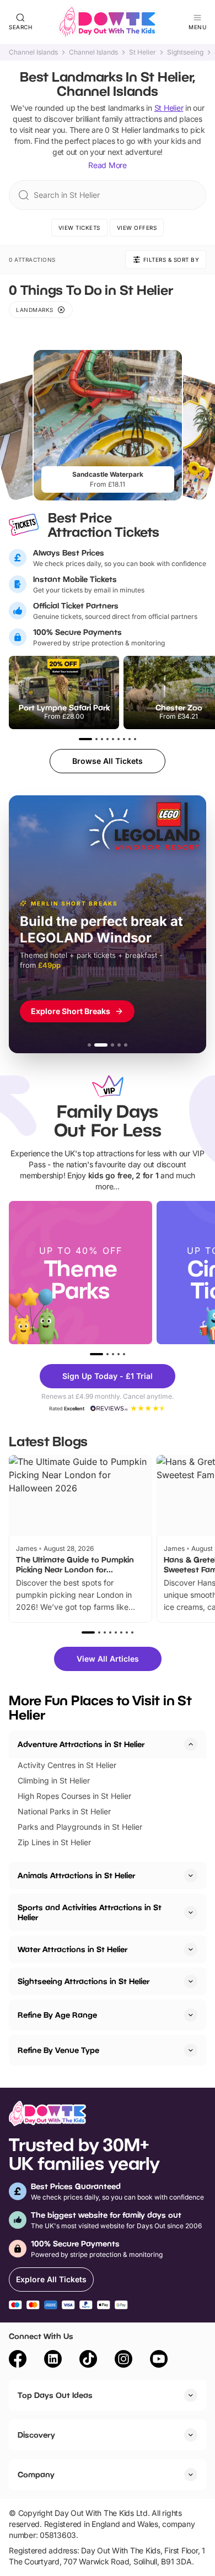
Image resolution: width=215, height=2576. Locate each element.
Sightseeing (185, 52)
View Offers (137, 228)
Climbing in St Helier (54, 1780)
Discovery (36, 2435)
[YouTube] (159, 2361)
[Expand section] (191, 1876)
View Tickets (79, 228)
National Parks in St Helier (64, 1811)
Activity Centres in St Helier (67, 1765)
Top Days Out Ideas (55, 2395)
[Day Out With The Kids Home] (108, 22)
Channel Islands (33, 52)
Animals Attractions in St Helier (76, 1875)
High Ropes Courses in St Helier (74, 1796)
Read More (108, 165)
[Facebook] (18, 2361)
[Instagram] (123, 2361)
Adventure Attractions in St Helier (81, 1744)
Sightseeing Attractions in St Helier (84, 1981)
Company (36, 2474)
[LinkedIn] (53, 2361)
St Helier (143, 52)
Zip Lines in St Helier (54, 1842)
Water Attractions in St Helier (72, 1949)
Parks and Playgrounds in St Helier (80, 1827)
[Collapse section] (191, 1744)
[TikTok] (88, 2361)
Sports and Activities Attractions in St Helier (90, 1912)
